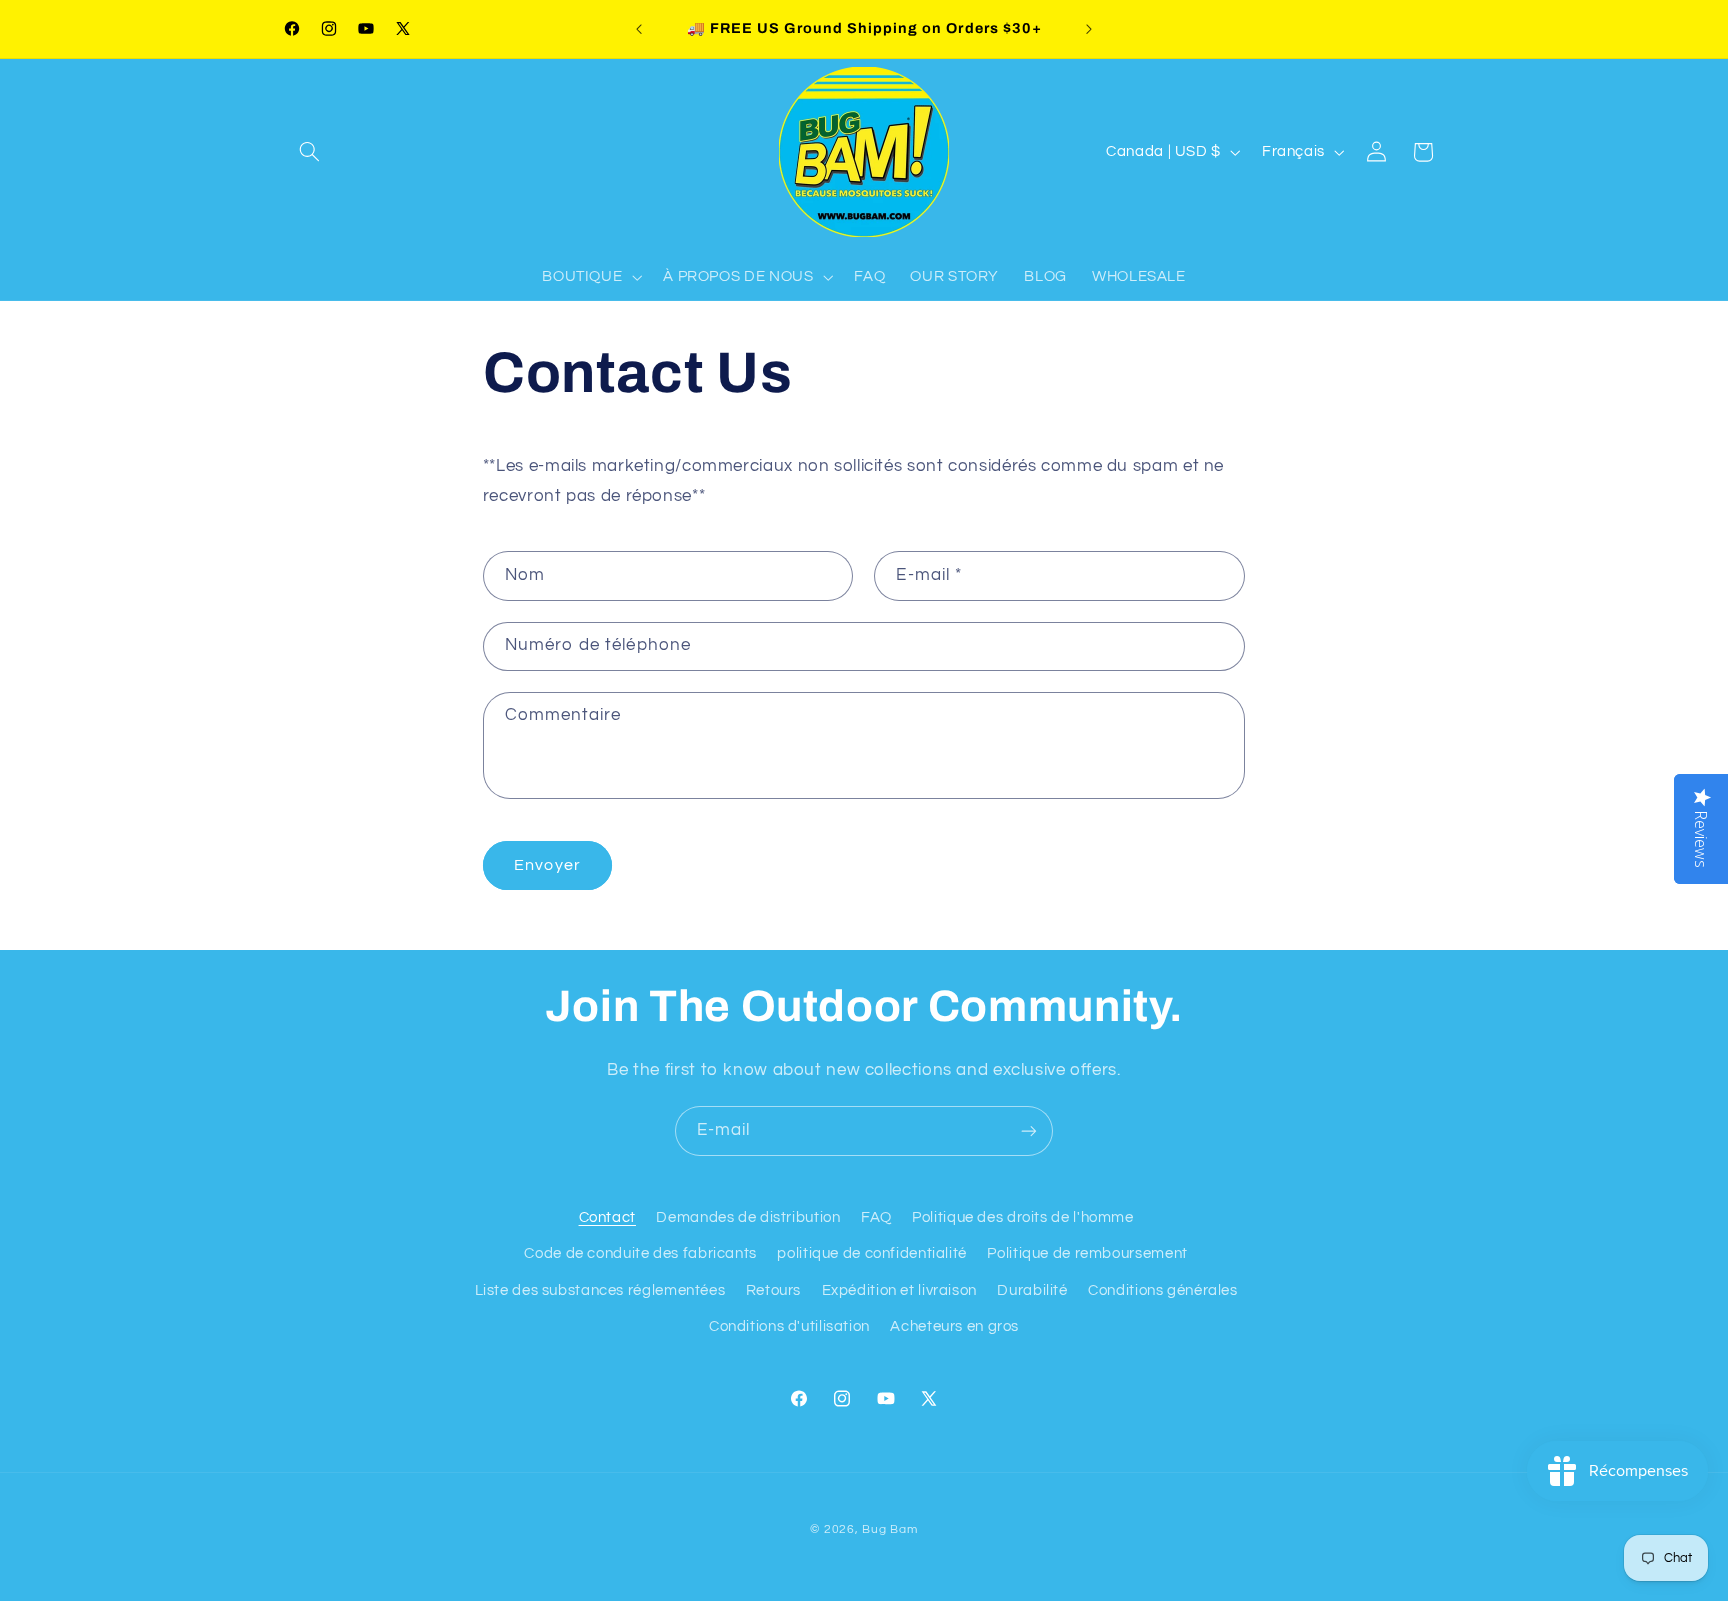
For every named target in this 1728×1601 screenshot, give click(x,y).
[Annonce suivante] (1089, 29)
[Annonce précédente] (639, 29)
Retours (773, 1290)
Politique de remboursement (1087, 1253)
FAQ (876, 1217)
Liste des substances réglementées (600, 1290)
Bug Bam (889, 1529)
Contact (607, 1217)
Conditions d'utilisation (789, 1326)
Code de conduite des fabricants (640, 1253)
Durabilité (1032, 1290)
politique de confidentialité (872, 1253)
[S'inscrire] (1029, 1130)
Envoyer (547, 865)
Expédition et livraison (900, 1290)
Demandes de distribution (748, 1217)
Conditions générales (1163, 1290)
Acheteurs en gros (954, 1326)
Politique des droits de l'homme (1023, 1217)
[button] (310, 152)
